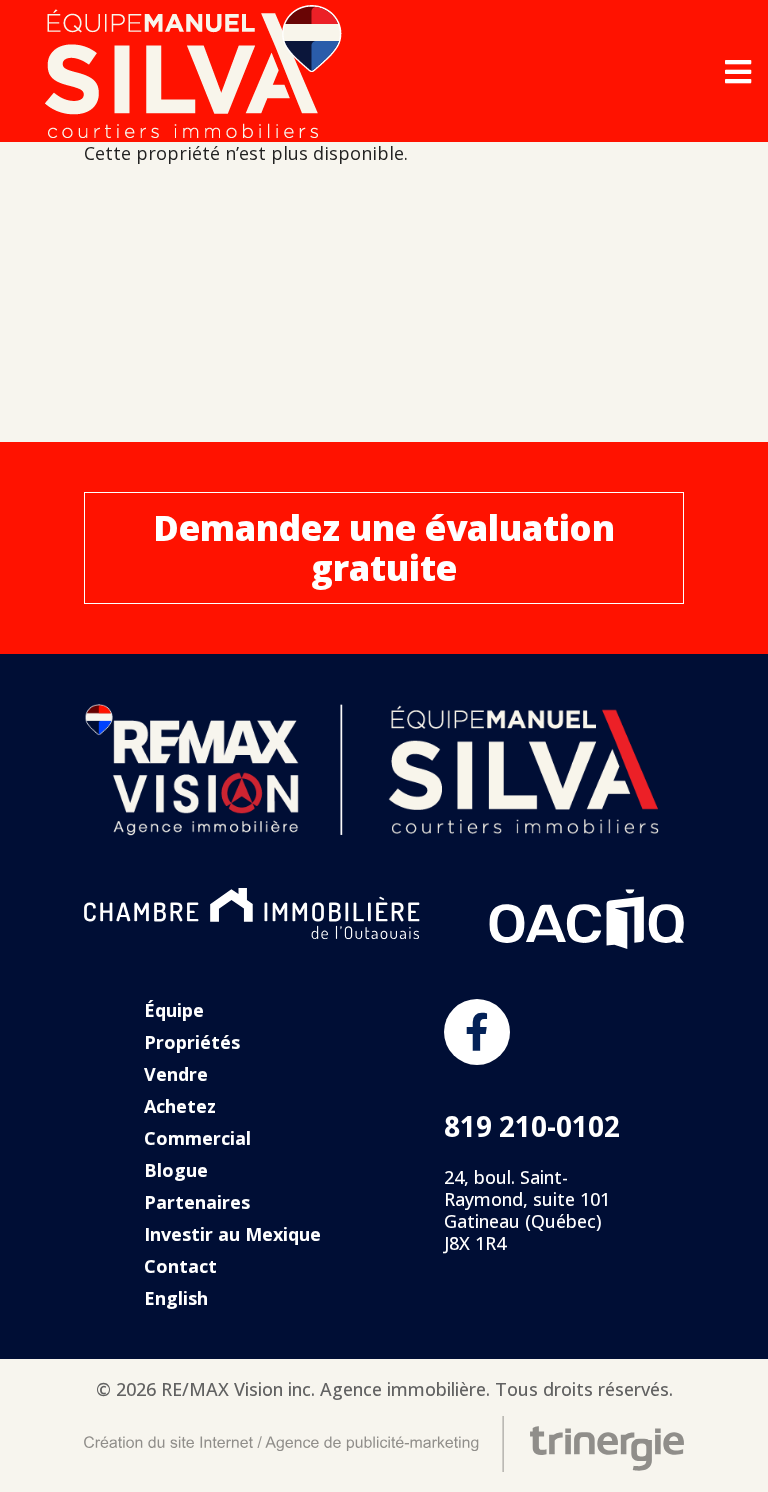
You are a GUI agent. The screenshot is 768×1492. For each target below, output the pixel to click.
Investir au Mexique (232, 1234)
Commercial (197, 1138)
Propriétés (192, 1042)
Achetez (180, 1106)
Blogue (176, 1170)
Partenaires (197, 1202)
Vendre (176, 1074)
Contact (180, 1266)
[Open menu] (738, 72)
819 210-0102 (532, 1126)
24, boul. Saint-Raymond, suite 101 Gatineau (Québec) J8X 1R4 (527, 1210)
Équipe (174, 1010)
